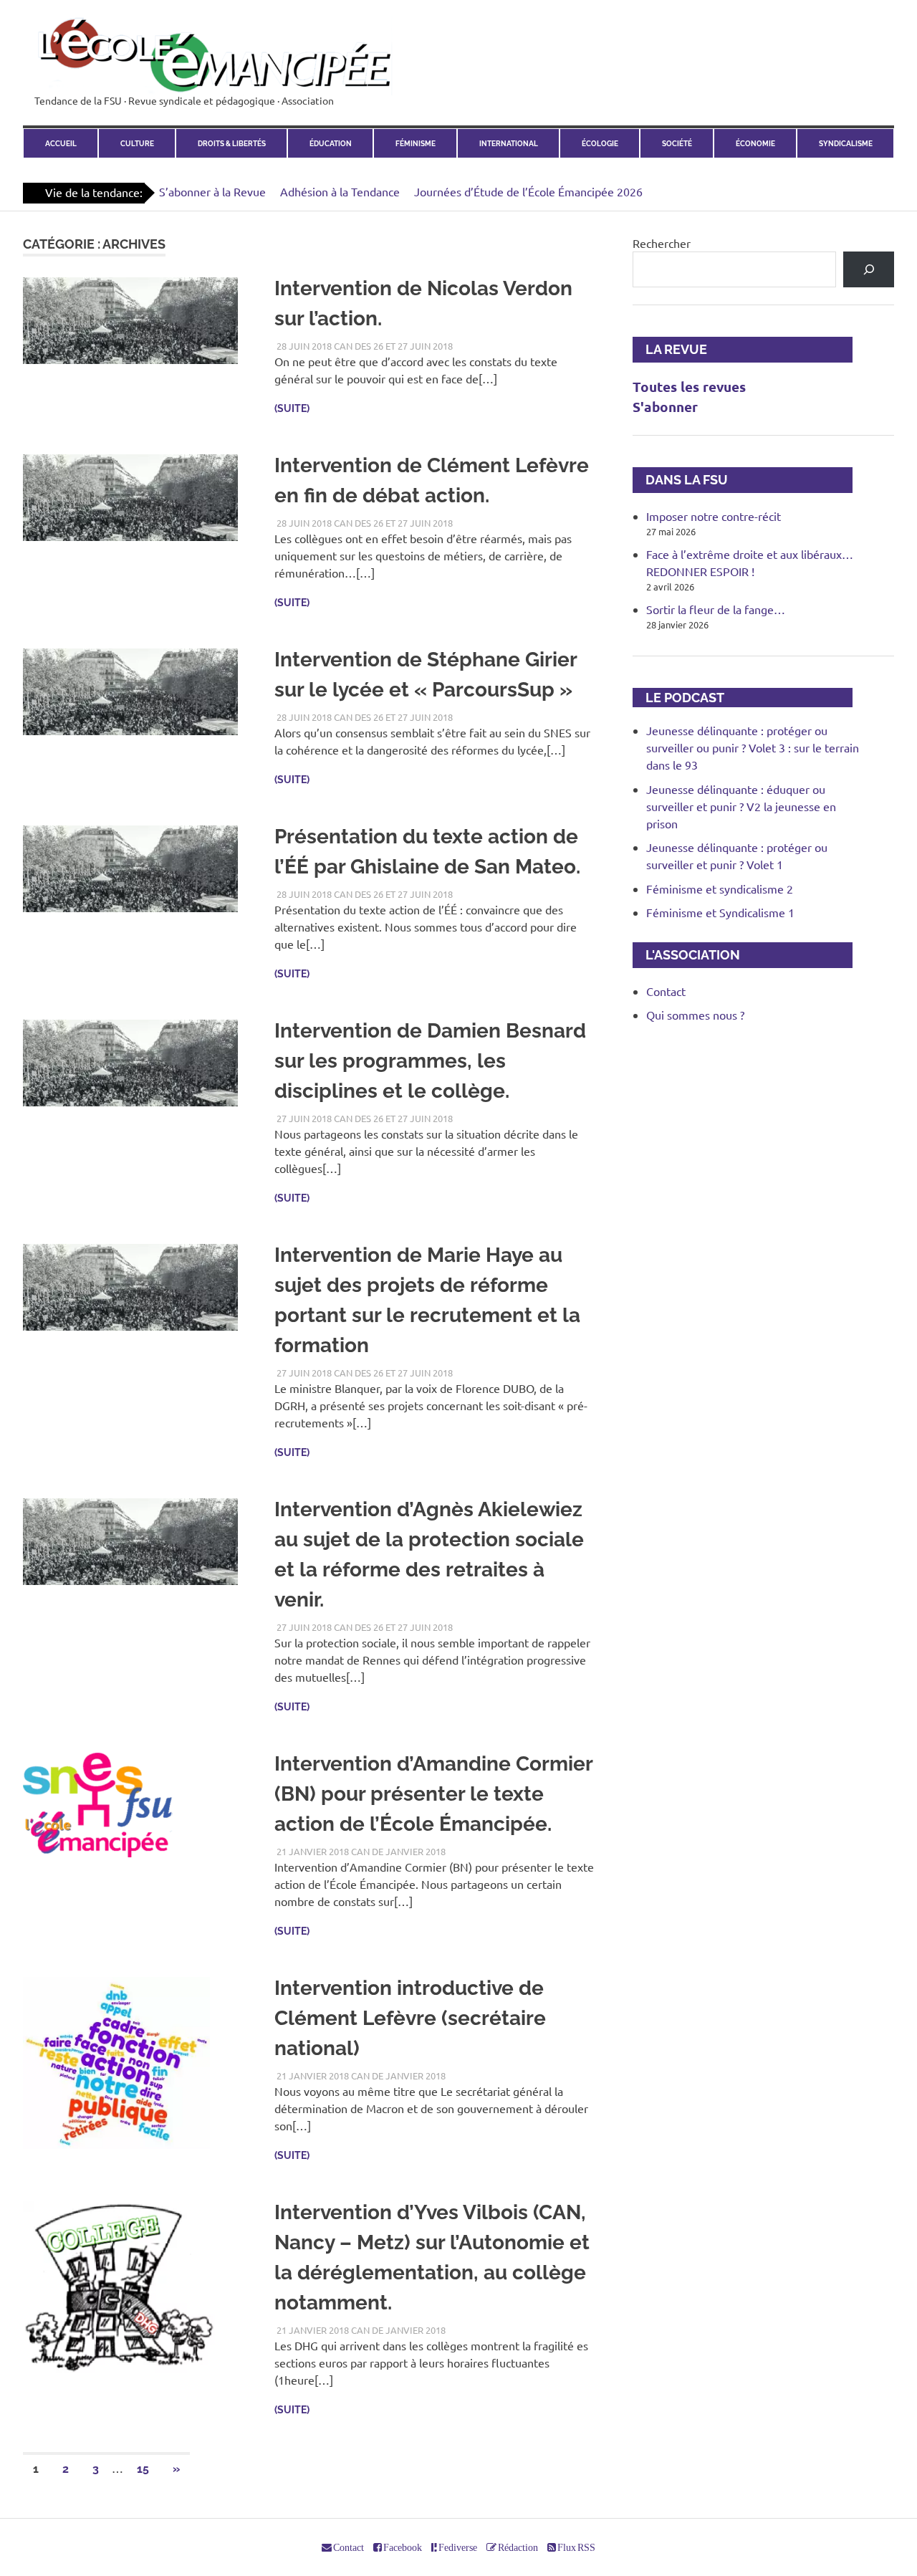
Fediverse (457, 2547)
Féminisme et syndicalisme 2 (720, 889)
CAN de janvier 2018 (398, 1851)
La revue (670, 349)
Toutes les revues (689, 387)
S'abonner (665, 407)
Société (677, 143)
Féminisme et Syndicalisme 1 (720, 912)
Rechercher (662, 243)
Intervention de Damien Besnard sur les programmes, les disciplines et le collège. (430, 1061)
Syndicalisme (846, 143)
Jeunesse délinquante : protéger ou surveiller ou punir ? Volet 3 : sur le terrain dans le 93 (753, 747)
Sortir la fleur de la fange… (716, 609)
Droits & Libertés (232, 143)
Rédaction (517, 2547)
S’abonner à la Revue (212, 191)
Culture (137, 143)
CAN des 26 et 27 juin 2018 (393, 346)
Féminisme (416, 143)
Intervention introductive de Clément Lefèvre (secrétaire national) (410, 2018)
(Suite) (292, 408)
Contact (666, 991)
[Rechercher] (869, 269)
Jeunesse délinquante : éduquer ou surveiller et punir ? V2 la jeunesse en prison (741, 806)
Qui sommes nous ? (695, 1015)
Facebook (402, 2547)
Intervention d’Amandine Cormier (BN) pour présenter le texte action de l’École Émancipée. (433, 1794)
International (509, 143)
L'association (686, 955)
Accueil (61, 143)
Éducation (331, 143)
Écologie (600, 143)
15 (143, 2469)
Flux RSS (576, 2547)
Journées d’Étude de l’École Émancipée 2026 (528, 191)
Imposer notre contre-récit (714, 516)
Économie (755, 143)
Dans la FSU (680, 480)
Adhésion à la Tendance (340, 191)
